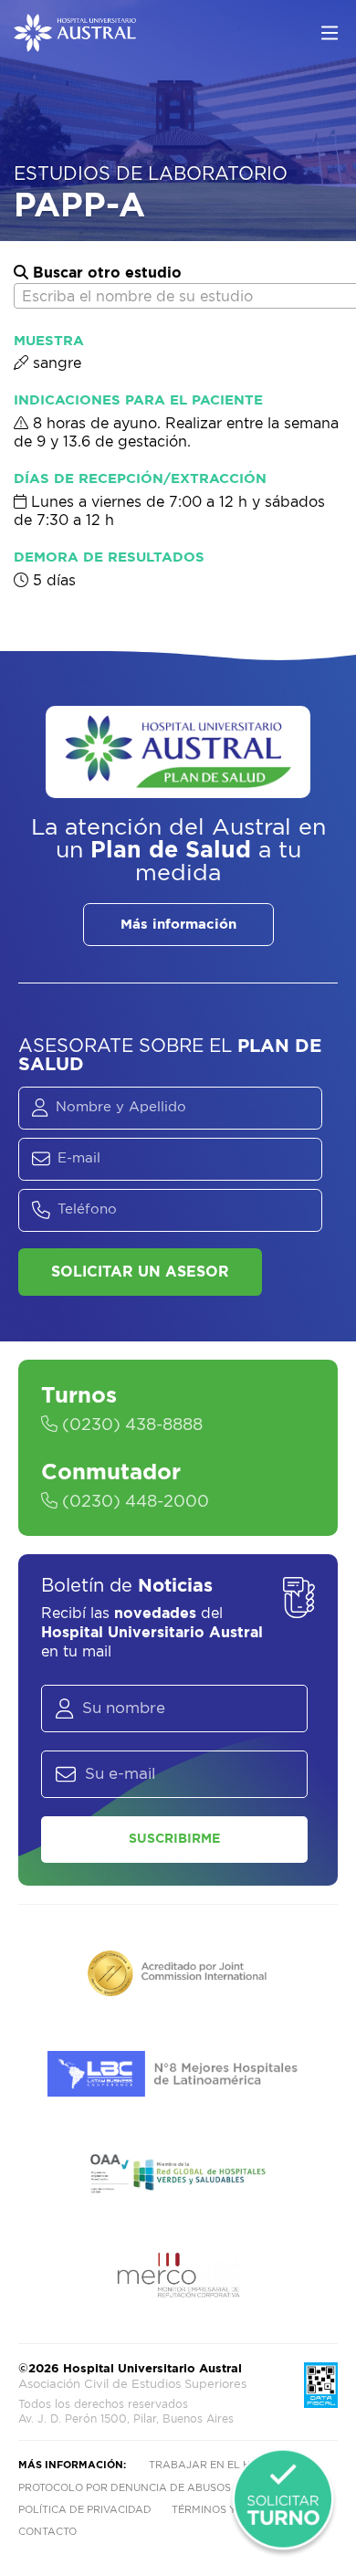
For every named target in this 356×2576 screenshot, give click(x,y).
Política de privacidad (85, 2510)
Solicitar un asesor (140, 1272)
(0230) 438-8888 (130, 1425)
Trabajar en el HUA (207, 2465)
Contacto (47, 2532)
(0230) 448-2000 (133, 1502)
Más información (178, 925)
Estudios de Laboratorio (151, 174)
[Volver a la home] (75, 43)
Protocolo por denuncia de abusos (125, 2488)
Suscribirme (174, 1839)
